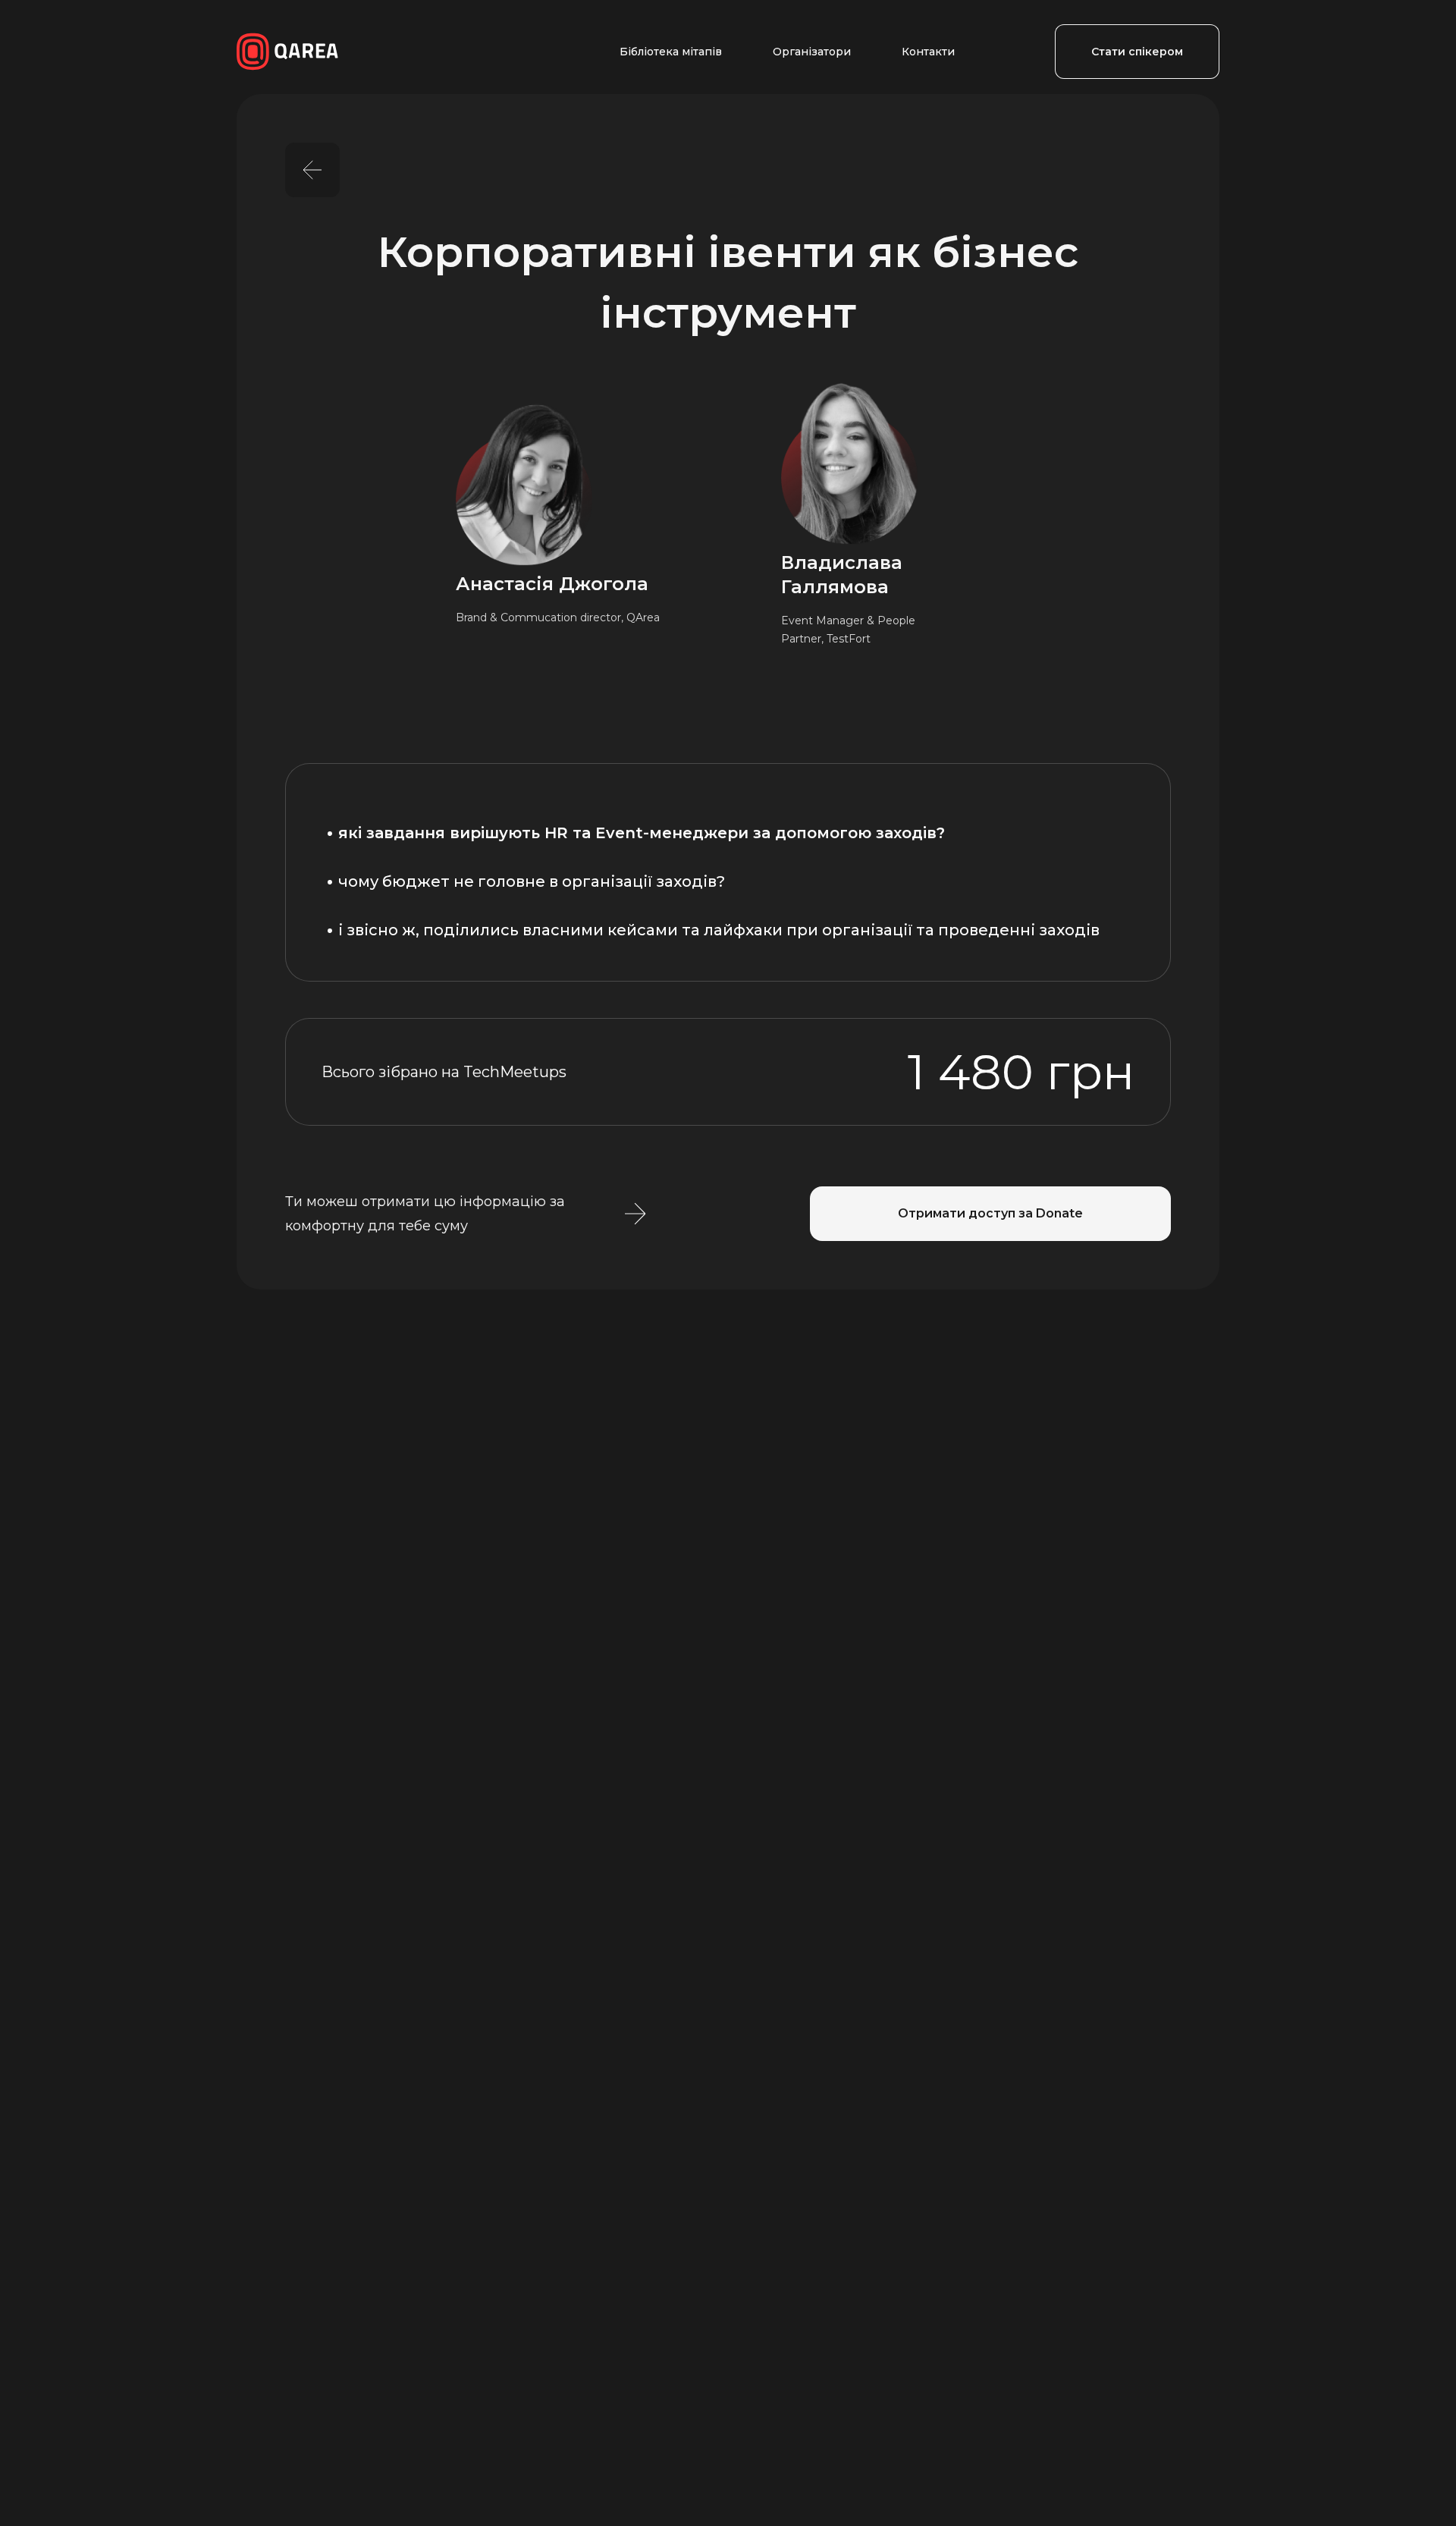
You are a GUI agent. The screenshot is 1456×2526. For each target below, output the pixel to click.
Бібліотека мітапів (671, 52)
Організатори (812, 52)
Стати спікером (1137, 52)
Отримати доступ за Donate (990, 1213)
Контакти (928, 52)
